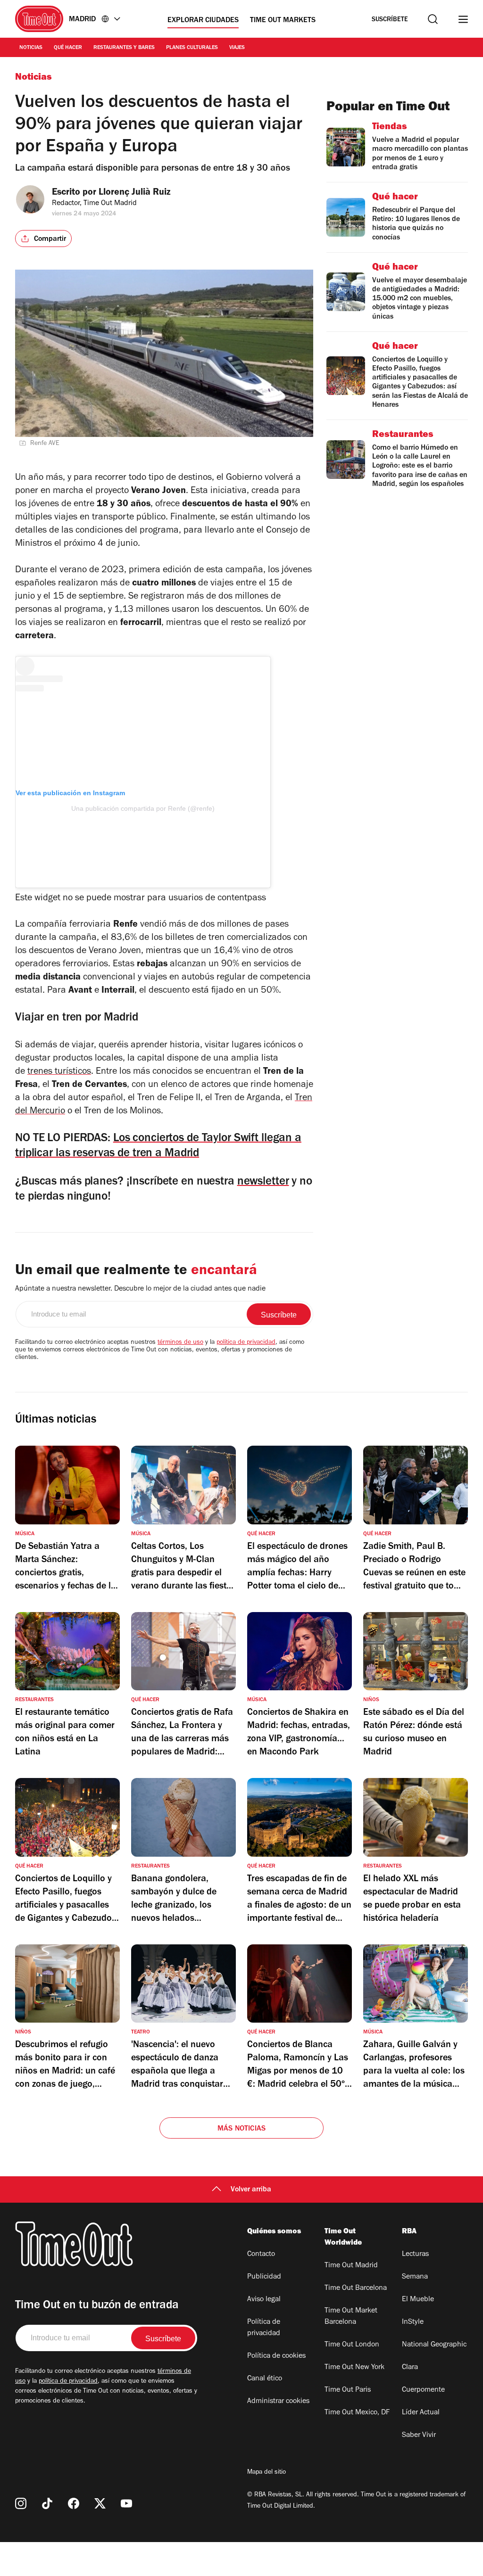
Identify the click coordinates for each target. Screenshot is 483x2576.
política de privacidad (246, 1343)
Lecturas (415, 2255)
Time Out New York (354, 2368)
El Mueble (418, 2300)
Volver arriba (251, 2190)
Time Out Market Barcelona (351, 2317)
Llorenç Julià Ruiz (135, 193)
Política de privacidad (264, 2328)
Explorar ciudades (203, 21)
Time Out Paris (348, 2390)
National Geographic (434, 2345)
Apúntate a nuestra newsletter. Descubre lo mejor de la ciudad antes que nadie (140, 1289)
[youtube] (126, 2503)
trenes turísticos (59, 1072)
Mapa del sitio (266, 2473)
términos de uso (180, 1343)
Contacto (261, 2255)
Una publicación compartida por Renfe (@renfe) (143, 808)
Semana (415, 2277)
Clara (410, 2368)
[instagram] (21, 2503)
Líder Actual (421, 2413)
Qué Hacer (68, 48)
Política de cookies (276, 2356)
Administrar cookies (278, 2402)
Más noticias (241, 2129)
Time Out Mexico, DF (357, 2413)
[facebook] (74, 2503)
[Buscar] (433, 19)
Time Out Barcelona (356, 2288)
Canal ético (265, 2379)
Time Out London (352, 2345)
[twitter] (100, 2503)
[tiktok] (47, 2503)
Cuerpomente (423, 2390)
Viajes (237, 48)
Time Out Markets (283, 21)
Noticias (31, 48)
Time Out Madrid (351, 2266)
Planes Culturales (192, 48)
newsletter (263, 1182)
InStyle (413, 2322)
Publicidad (264, 2277)
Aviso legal (264, 2300)
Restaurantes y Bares (124, 48)
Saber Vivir (419, 2436)
